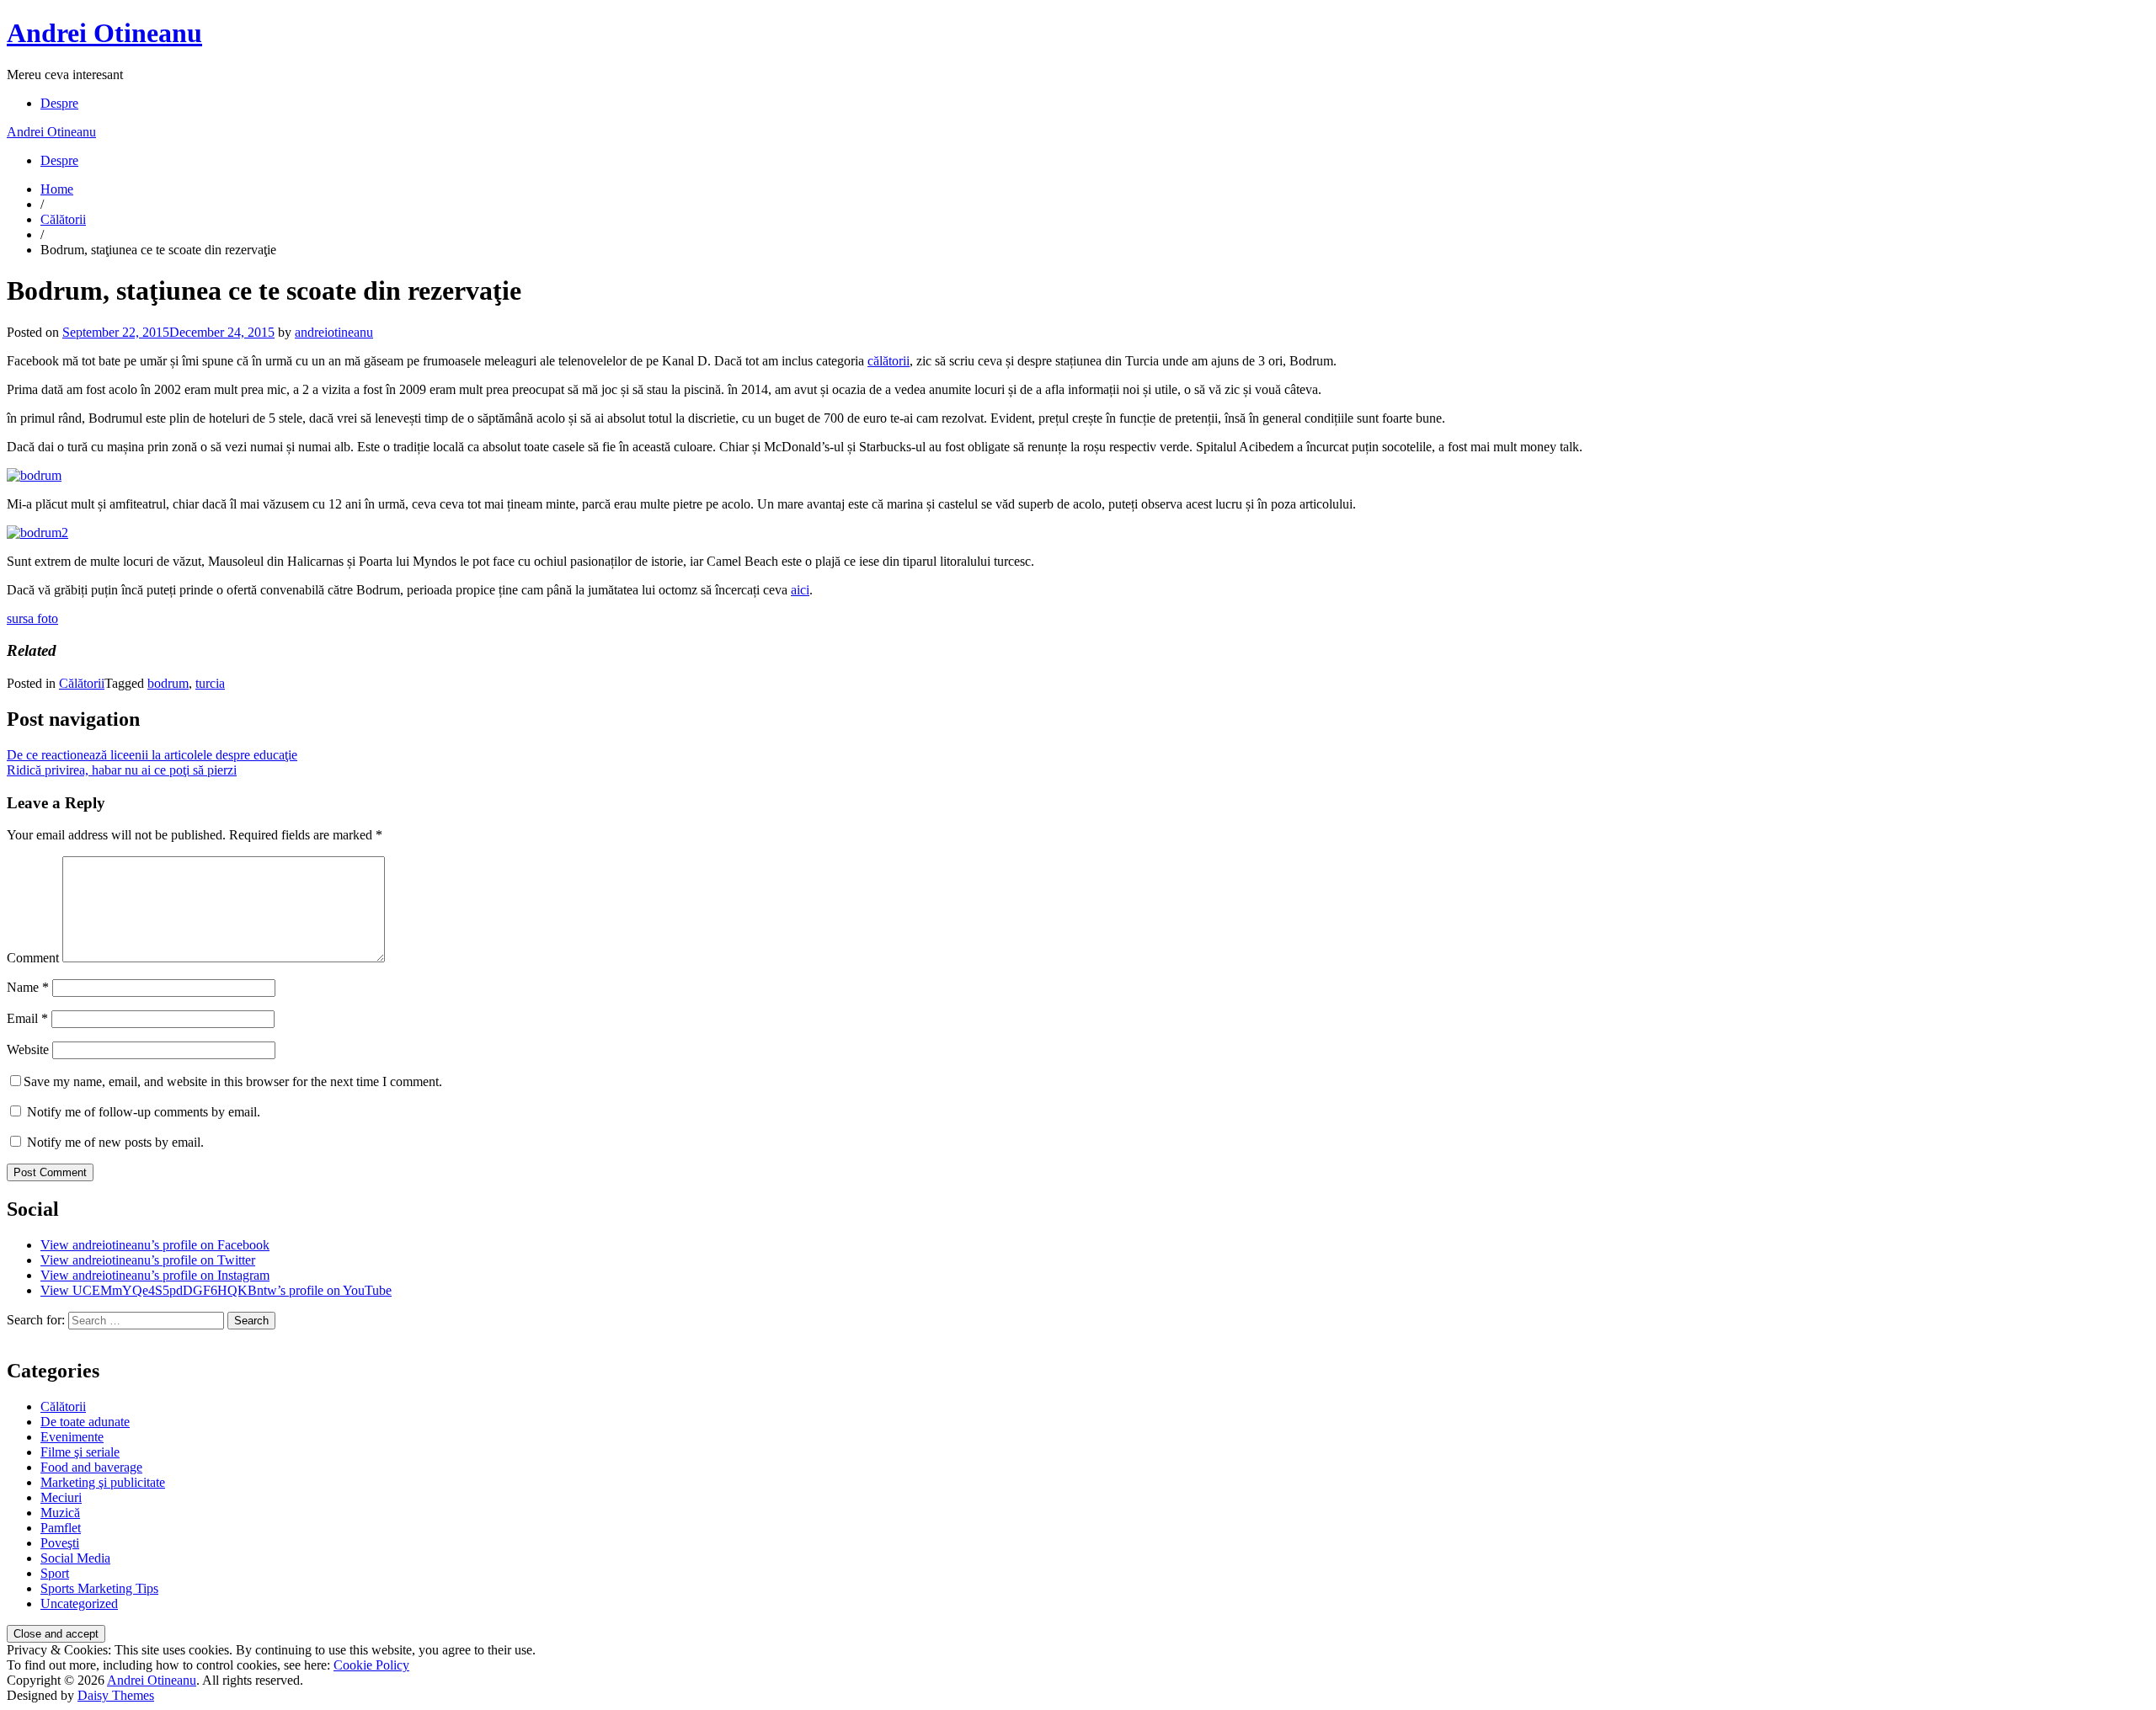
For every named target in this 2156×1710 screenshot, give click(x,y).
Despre (59, 103)
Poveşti (60, 1543)
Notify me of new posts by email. (115, 1142)
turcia (210, 683)
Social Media (75, 1558)
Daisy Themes (116, 1695)
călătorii (889, 361)
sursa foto (32, 618)
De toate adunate (85, 1422)
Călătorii (63, 219)
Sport (55, 1573)
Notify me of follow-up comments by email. (144, 1112)
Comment (33, 958)
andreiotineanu (334, 332)
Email (27, 1018)
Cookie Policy (371, 1665)
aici (800, 590)
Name (28, 987)
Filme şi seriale (80, 1452)
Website (28, 1049)
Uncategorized (79, 1603)
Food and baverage (91, 1467)
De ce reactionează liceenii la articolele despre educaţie (152, 755)
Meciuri (61, 1497)
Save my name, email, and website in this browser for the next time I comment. (233, 1081)
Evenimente (72, 1437)
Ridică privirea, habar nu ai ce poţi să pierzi (122, 770)
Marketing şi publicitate (103, 1482)
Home (57, 189)
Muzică (60, 1513)
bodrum (168, 683)
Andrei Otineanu (104, 33)
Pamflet (61, 1528)
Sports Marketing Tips (99, 1588)
